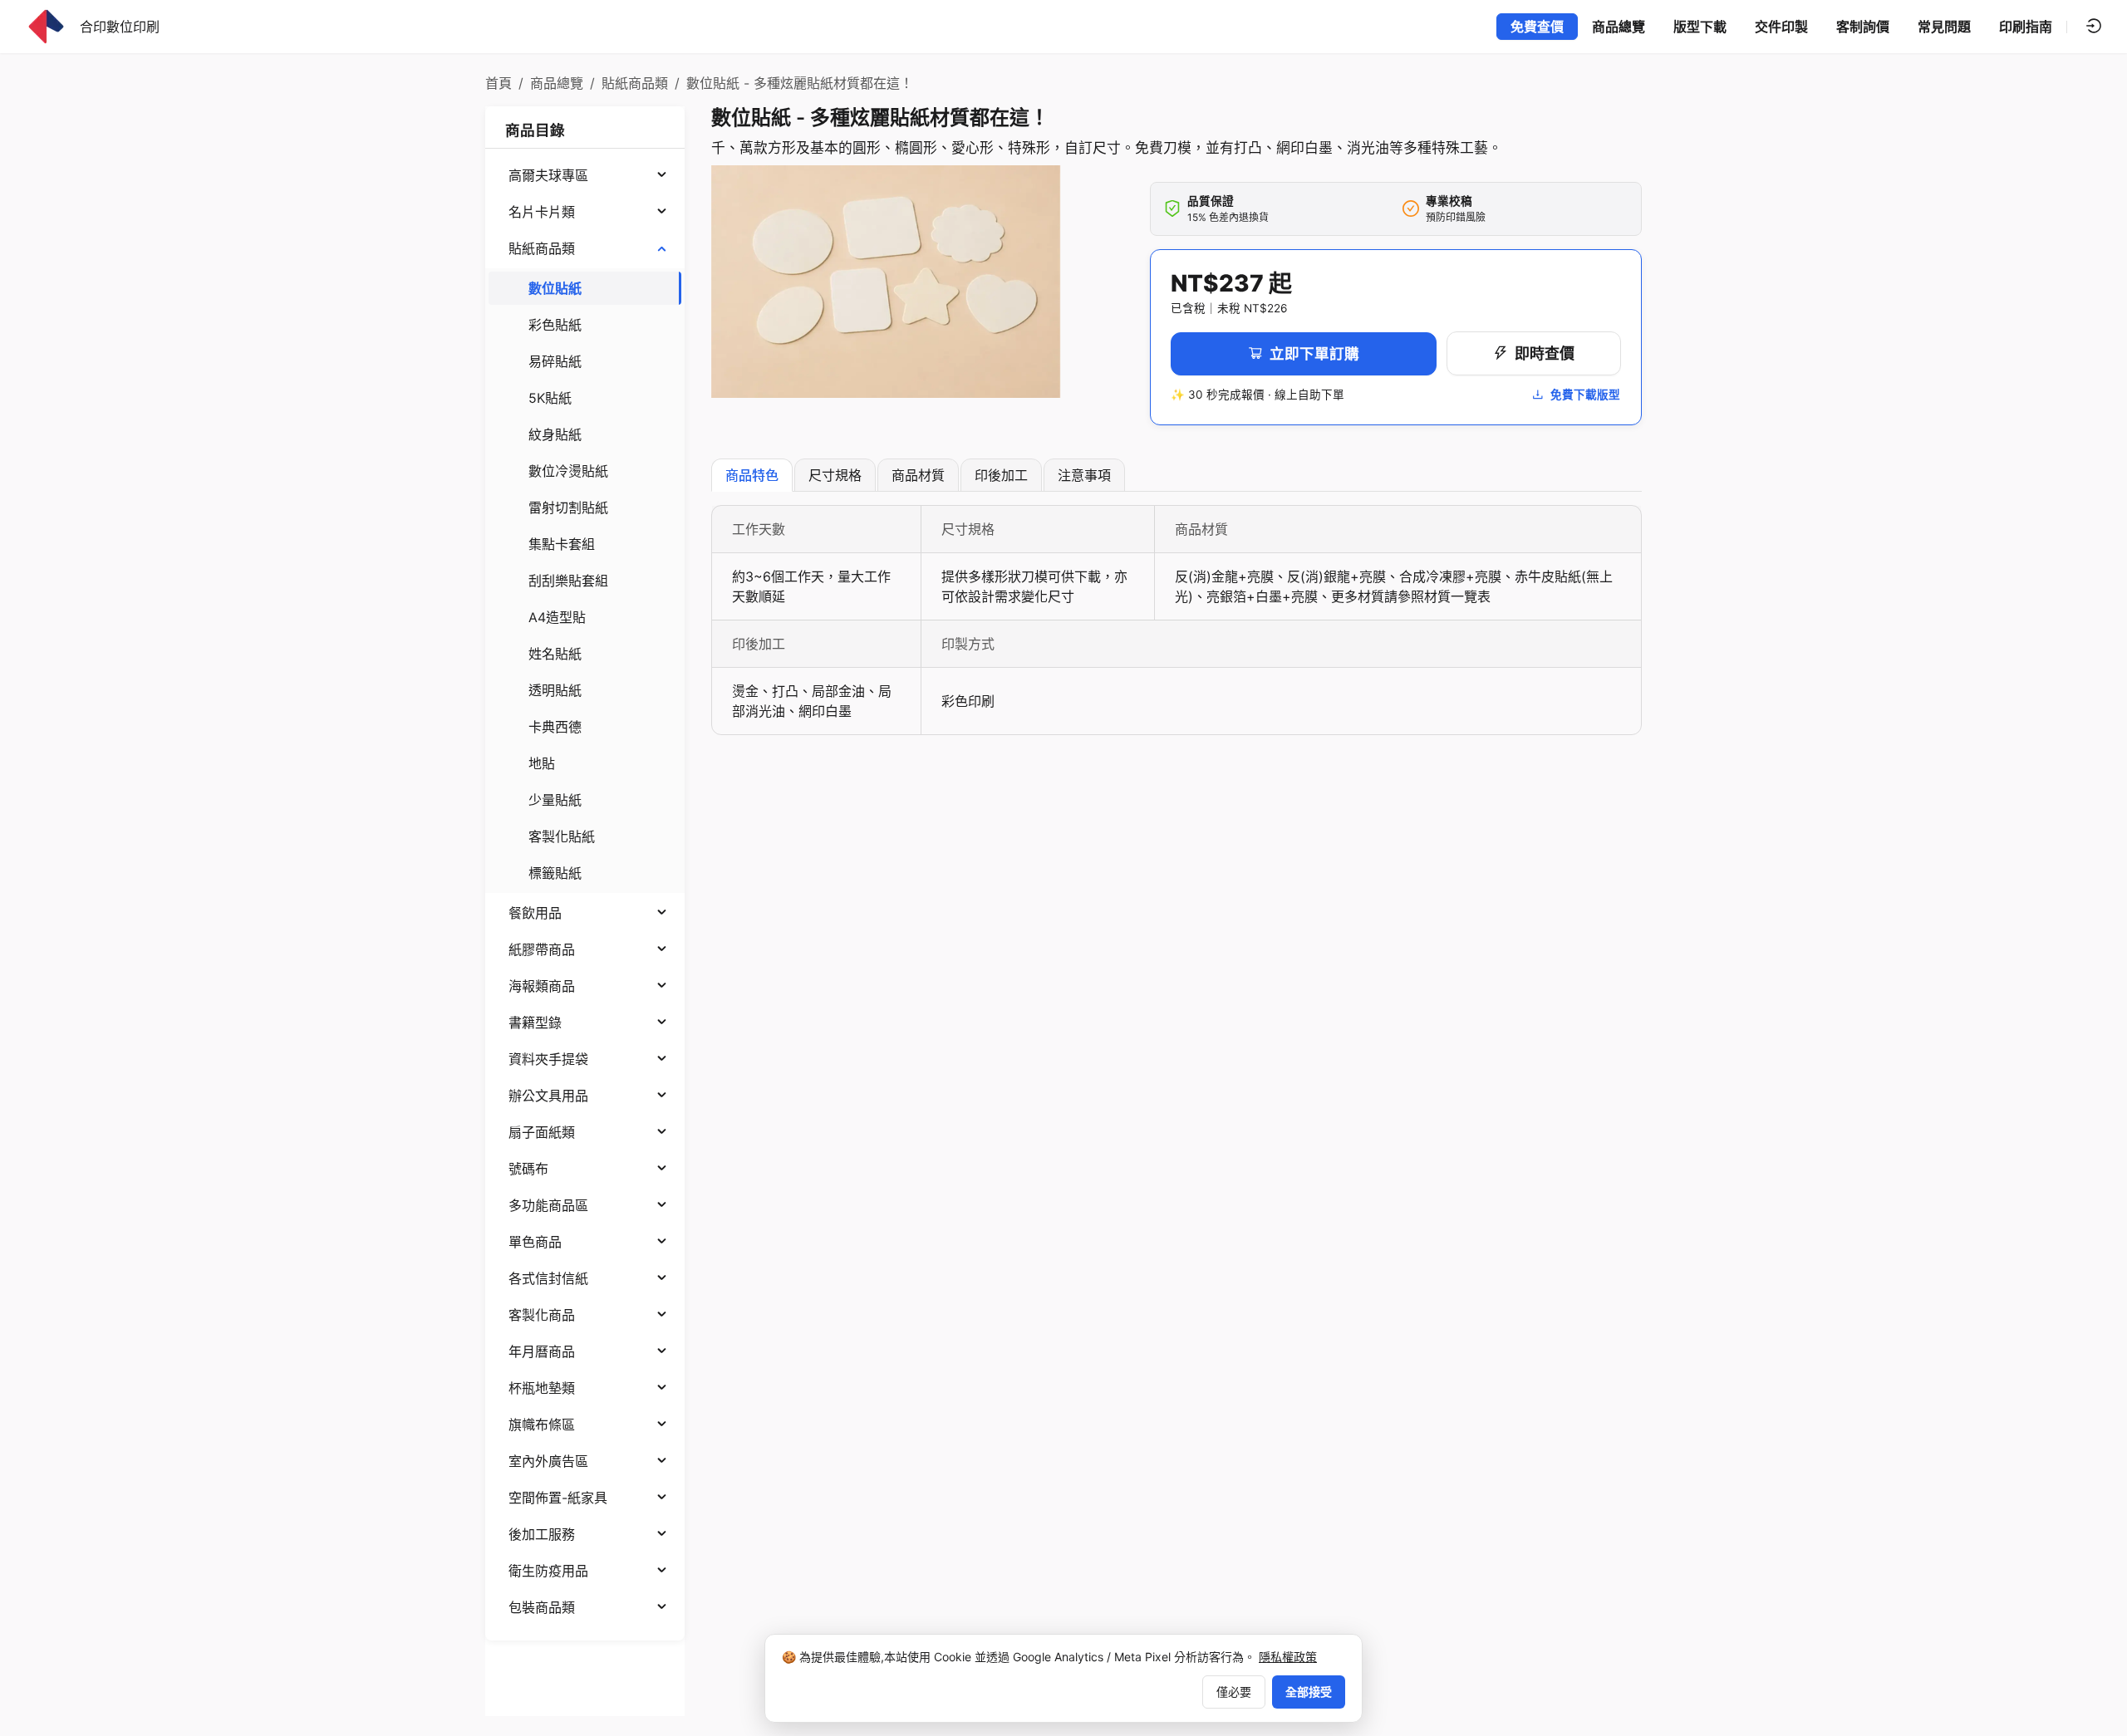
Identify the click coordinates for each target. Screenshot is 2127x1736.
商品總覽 (557, 83)
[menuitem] (585, 175)
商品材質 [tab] (918, 475)
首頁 (499, 83)
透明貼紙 (555, 690)
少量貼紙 (555, 800)
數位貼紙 (555, 288)
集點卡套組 (562, 544)
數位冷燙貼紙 (568, 471)
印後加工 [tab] (1001, 475)
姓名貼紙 (555, 654)
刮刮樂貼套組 (568, 581)
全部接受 (1309, 1692)
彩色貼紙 (555, 325)
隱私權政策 (1288, 1657)
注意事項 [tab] (1084, 475)
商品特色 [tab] (752, 475)
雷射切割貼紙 (568, 508)
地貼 (542, 763)
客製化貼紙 (562, 836)
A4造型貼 (557, 617)
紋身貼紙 (555, 434)
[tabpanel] (1176, 620)
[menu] (585, 891)
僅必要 (1234, 1692)
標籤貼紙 (555, 873)
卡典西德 (555, 727)
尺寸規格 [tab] (835, 475)
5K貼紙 (550, 398)
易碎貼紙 (555, 361)
